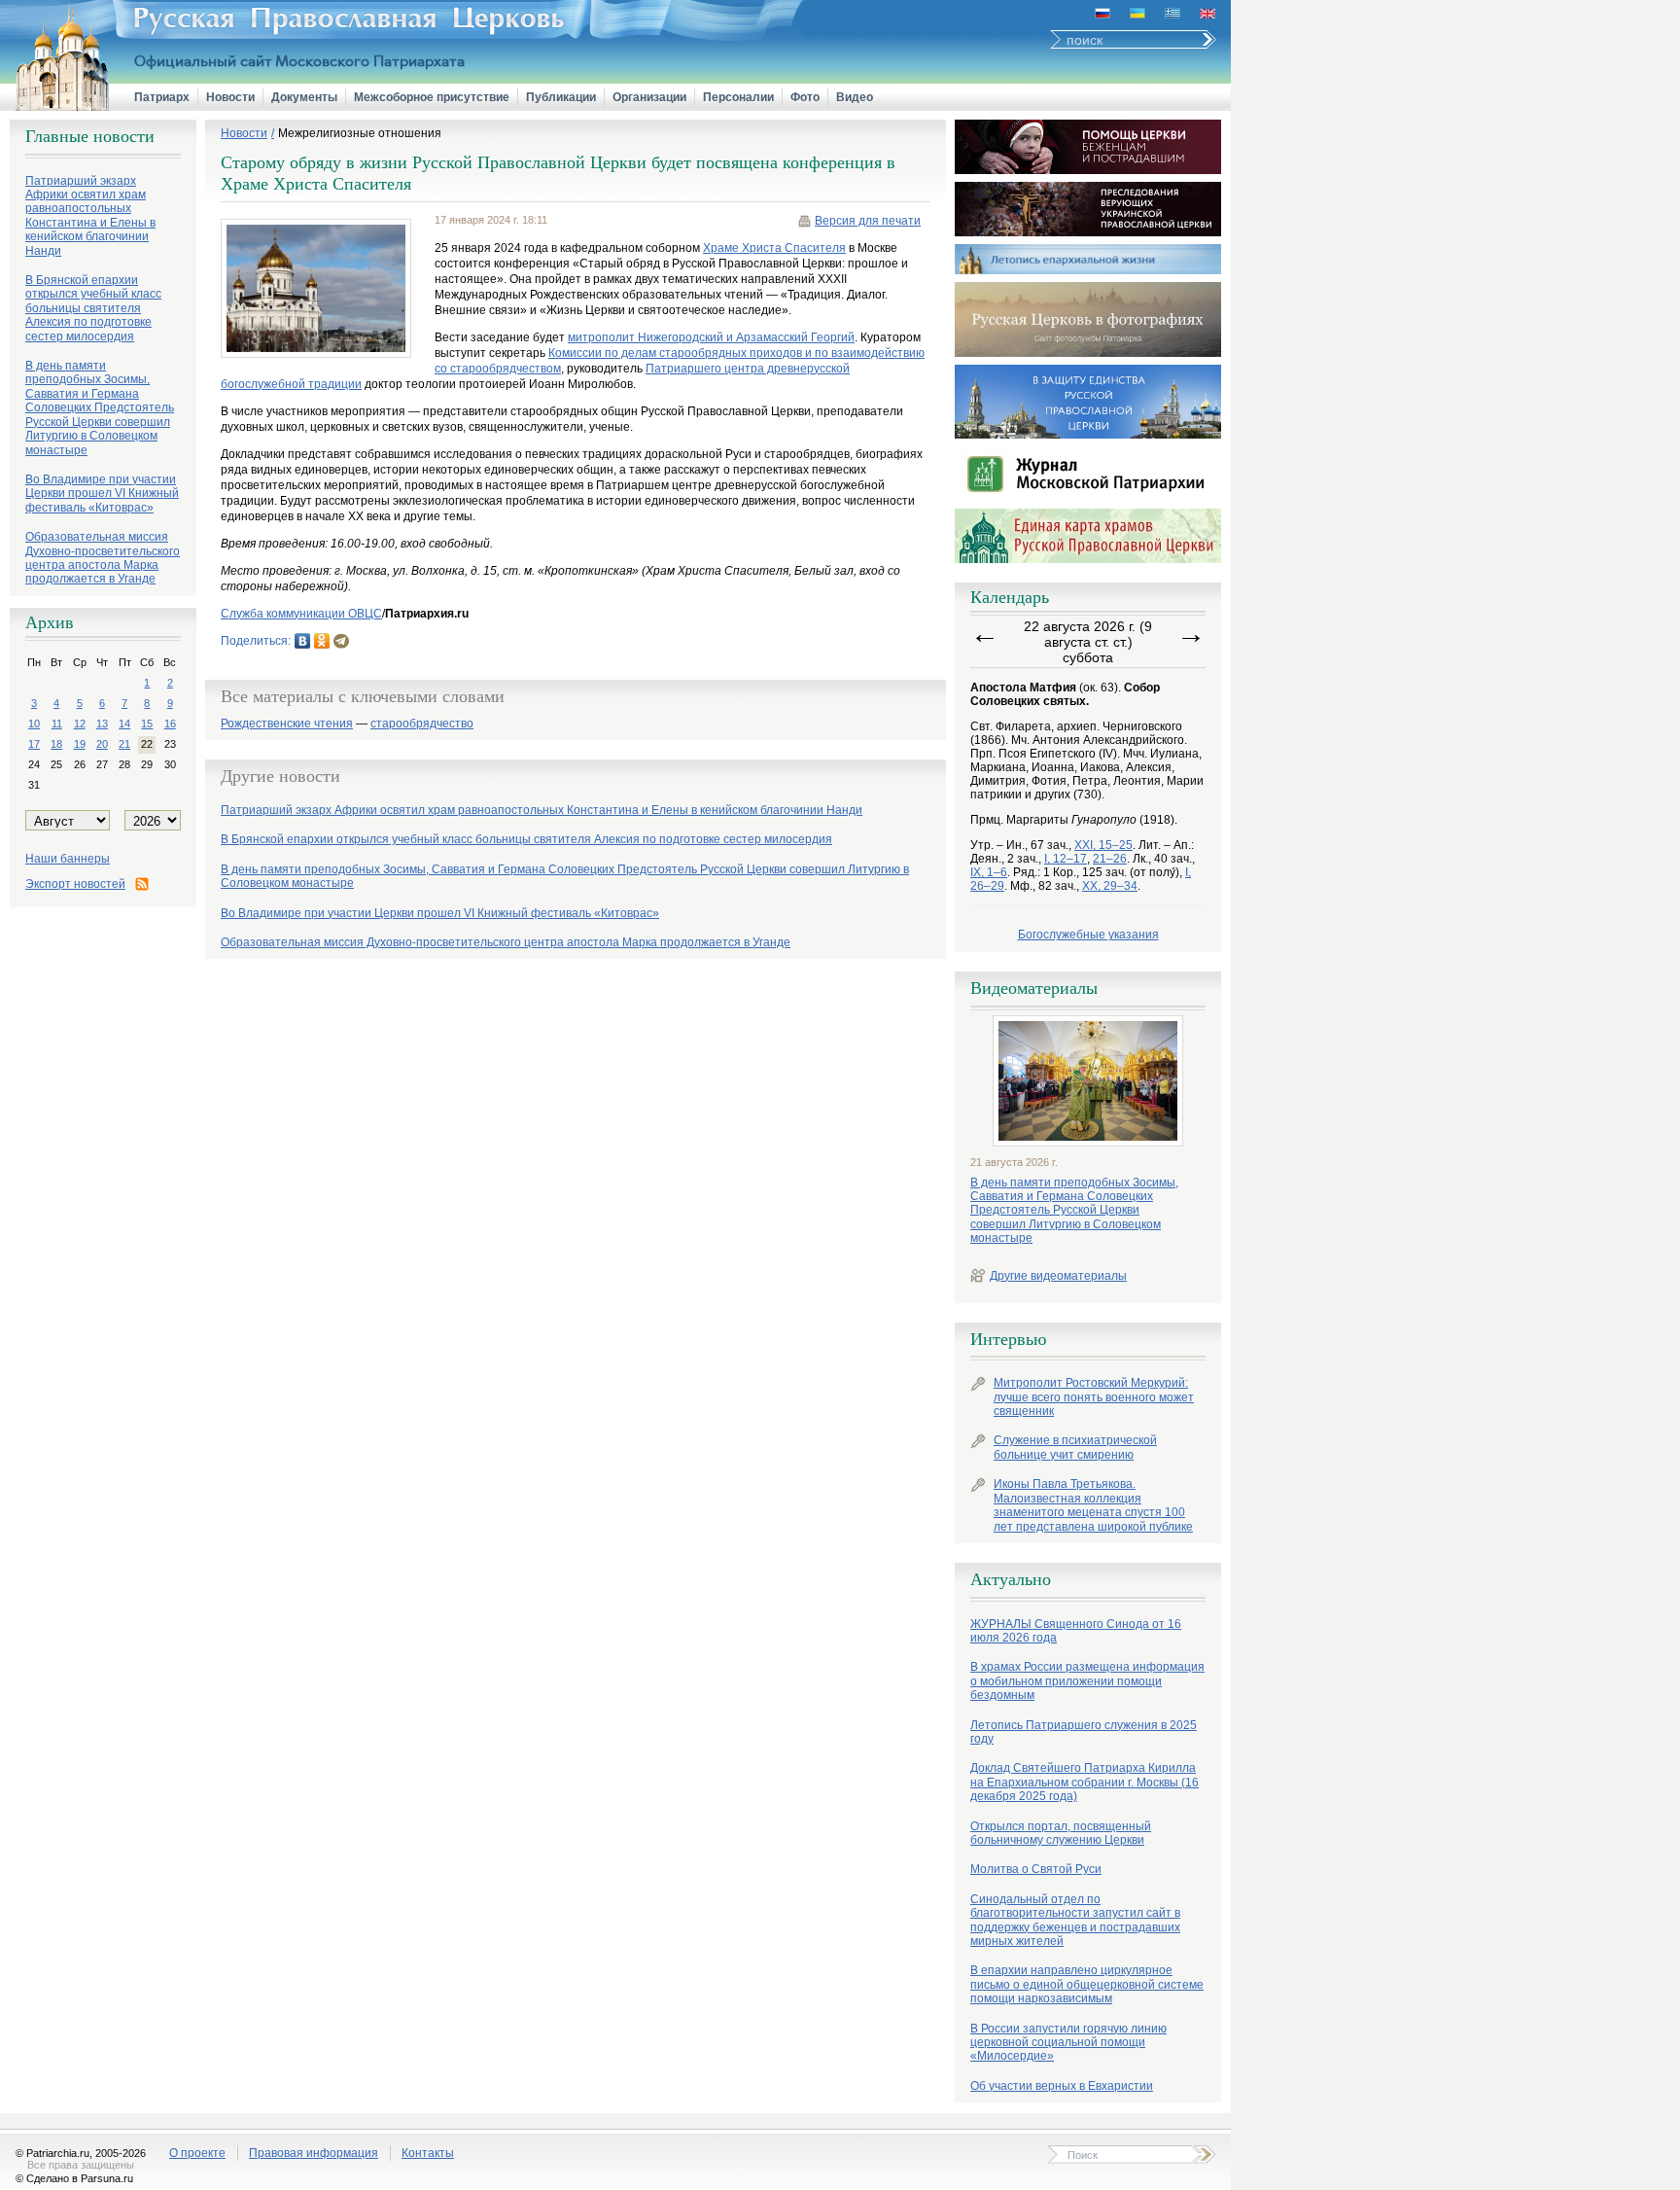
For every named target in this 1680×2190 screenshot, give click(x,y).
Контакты (428, 2153)
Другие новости (280, 776)
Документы (304, 97)
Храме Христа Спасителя (774, 248)
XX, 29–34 (1110, 886)
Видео (855, 97)
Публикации (561, 97)
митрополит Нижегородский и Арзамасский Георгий (711, 337)
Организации (649, 97)
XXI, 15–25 (1103, 845)
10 (34, 724)
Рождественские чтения (287, 724)
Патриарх (162, 97)
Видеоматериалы (1034, 988)
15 (147, 724)
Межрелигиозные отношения (360, 133)
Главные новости (90, 136)
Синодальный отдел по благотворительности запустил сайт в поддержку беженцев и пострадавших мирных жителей (1075, 1920)
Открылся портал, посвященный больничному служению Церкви (1061, 1833)
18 (56, 744)
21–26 (1110, 859)
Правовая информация (314, 2153)
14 (124, 724)
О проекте (197, 2153)
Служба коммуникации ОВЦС (301, 614)
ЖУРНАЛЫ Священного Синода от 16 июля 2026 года (1076, 1631)
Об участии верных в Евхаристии (1062, 2086)
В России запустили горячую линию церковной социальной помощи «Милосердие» (1068, 2043)
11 (57, 724)
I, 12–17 (1066, 859)
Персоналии (738, 97)
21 (124, 744)
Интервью (1008, 1339)
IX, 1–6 (989, 872)
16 (170, 724)
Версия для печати (868, 221)
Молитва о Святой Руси (1036, 1869)
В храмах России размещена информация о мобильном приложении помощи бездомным (1087, 1681)
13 (102, 724)
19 (80, 744)
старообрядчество (422, 724)
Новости (230, 97)
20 (102, 744)
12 (80, 724)
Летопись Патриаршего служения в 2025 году (1084, 1732)
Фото (805, 97)
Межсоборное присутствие (432, 97)
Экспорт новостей (75, 884)
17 (34, 744)
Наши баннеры (68, 859)
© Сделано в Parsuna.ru (74, 2178)
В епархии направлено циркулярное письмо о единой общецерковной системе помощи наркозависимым (1087, 1984)
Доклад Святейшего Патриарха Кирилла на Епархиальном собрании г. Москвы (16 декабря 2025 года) (1085, 1782)
